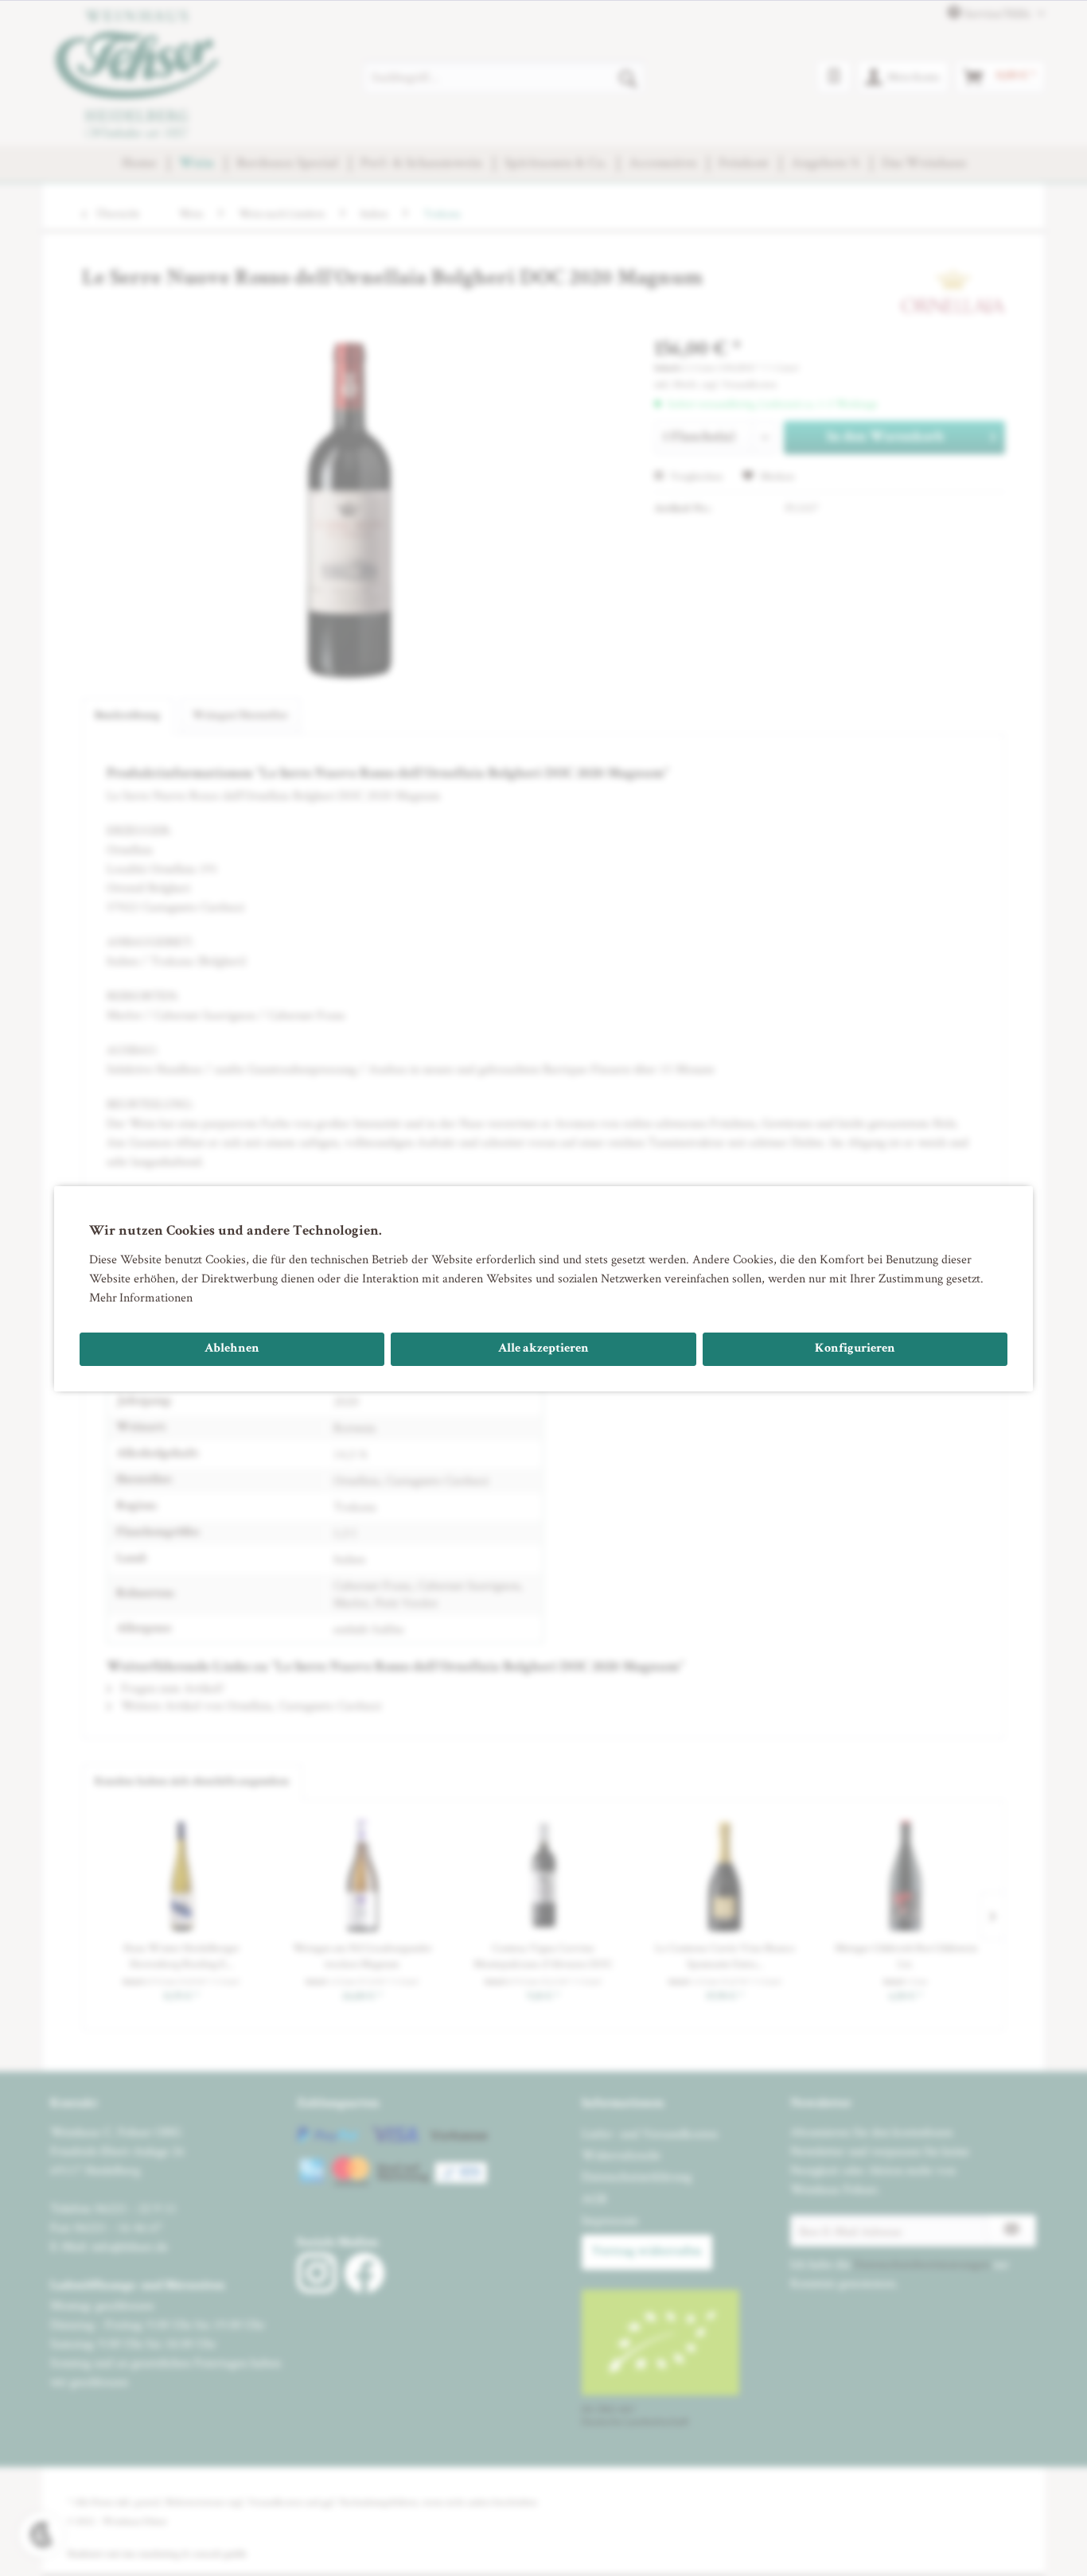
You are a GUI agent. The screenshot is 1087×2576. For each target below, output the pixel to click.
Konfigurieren (855, 1349)
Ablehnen (232, 1349)
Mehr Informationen (141, 1297)
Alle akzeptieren (543, 1349)
